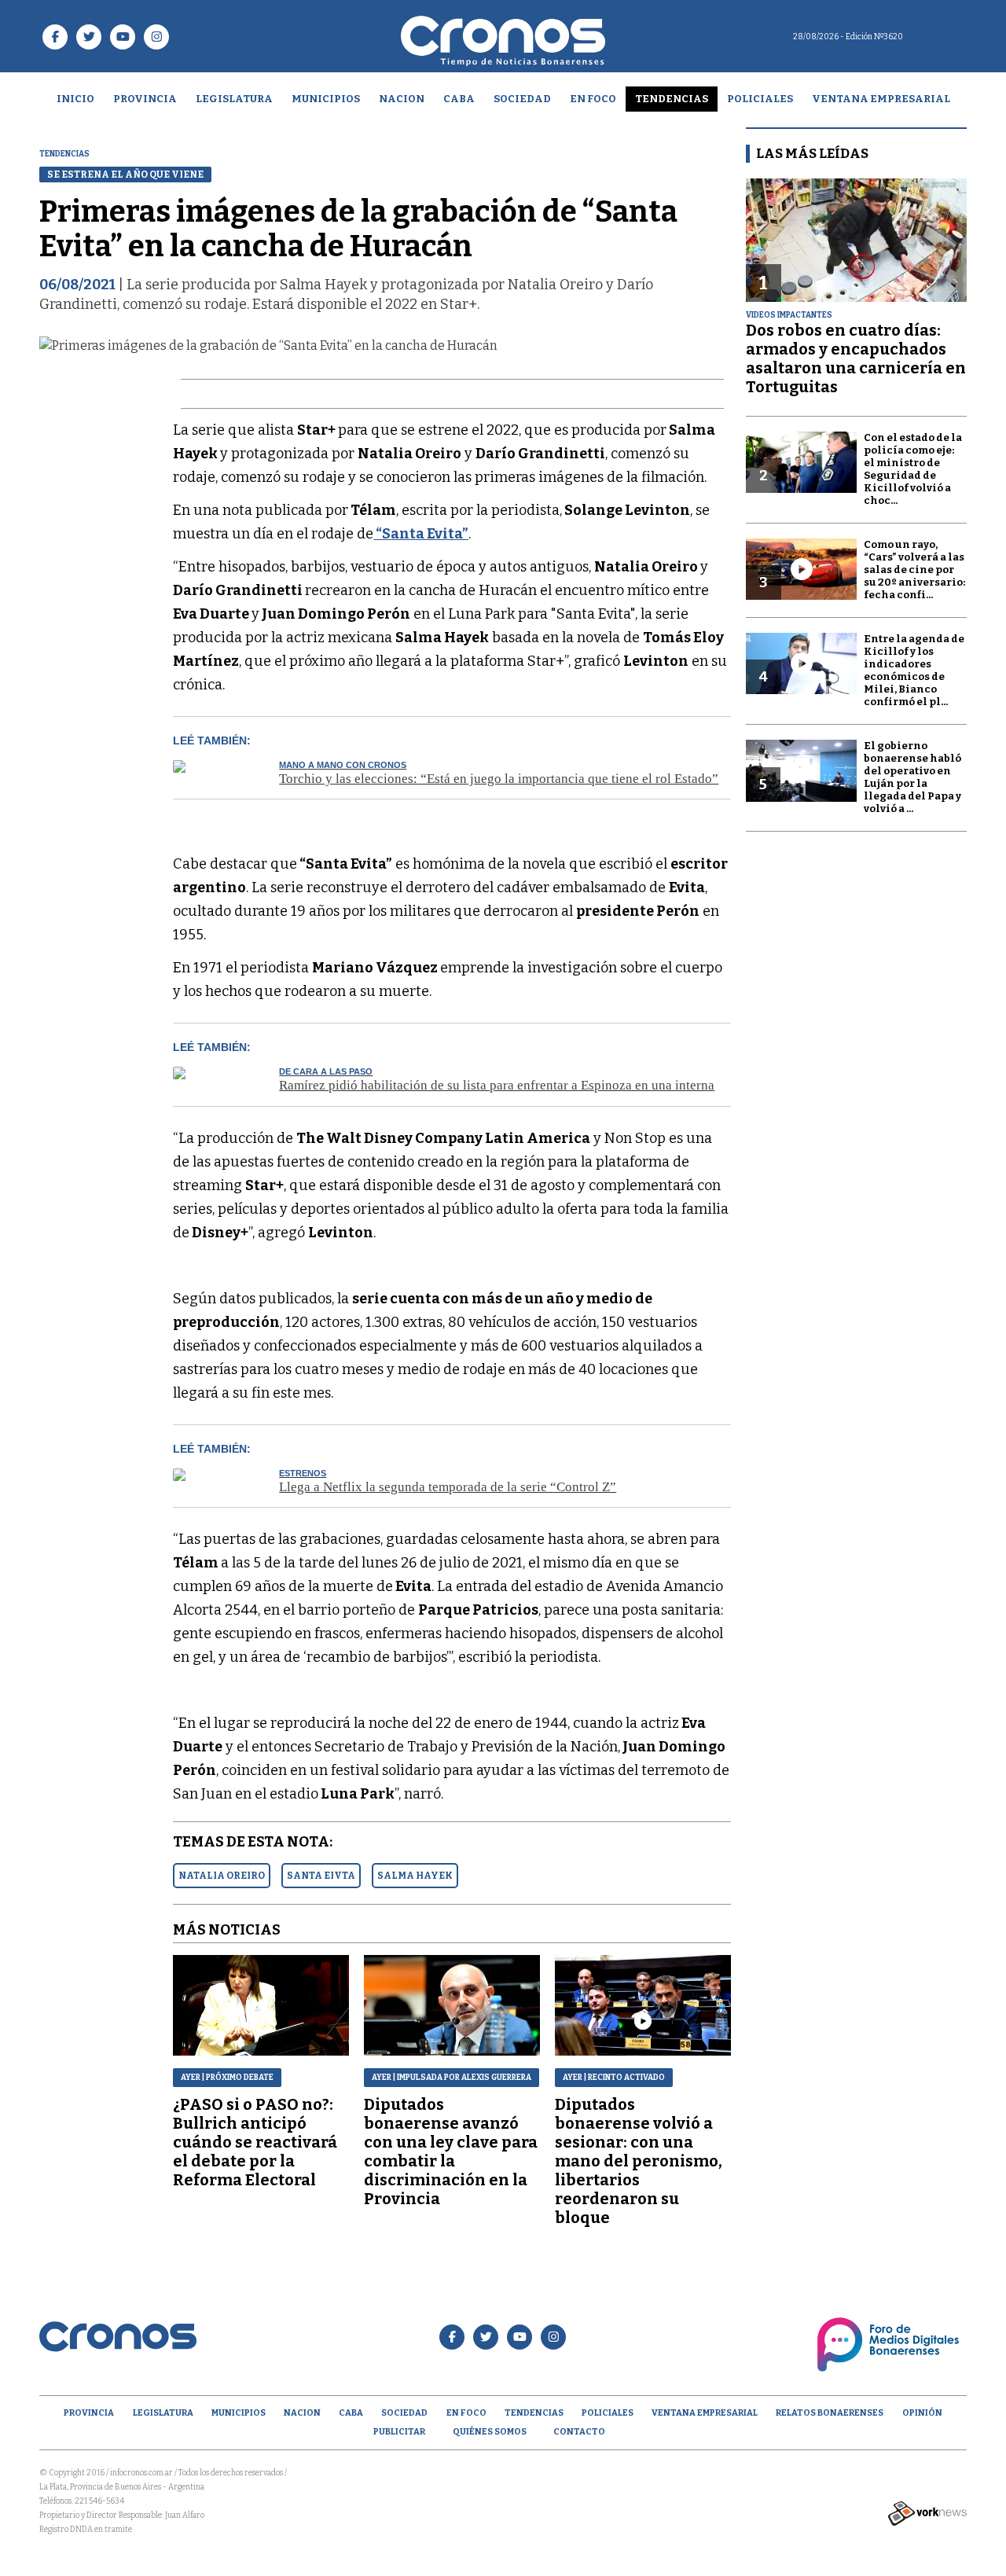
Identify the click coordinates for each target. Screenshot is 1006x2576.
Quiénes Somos (490, 2432)
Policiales (760, 99)
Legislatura (234, 99)
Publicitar (399, 2432)
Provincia (145, 99)
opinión (922, 2413)
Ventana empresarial (881, 99)
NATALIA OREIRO (222, 1876)
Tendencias (672, 99)
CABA (459, 99)
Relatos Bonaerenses (830, 2413)
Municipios (326, 99)
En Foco (593, 99)
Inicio (75, 99)
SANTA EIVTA (321, 1876)
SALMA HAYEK (415, 1876)
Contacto (579, 2432)
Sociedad (522, 99)
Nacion (402, 99)
